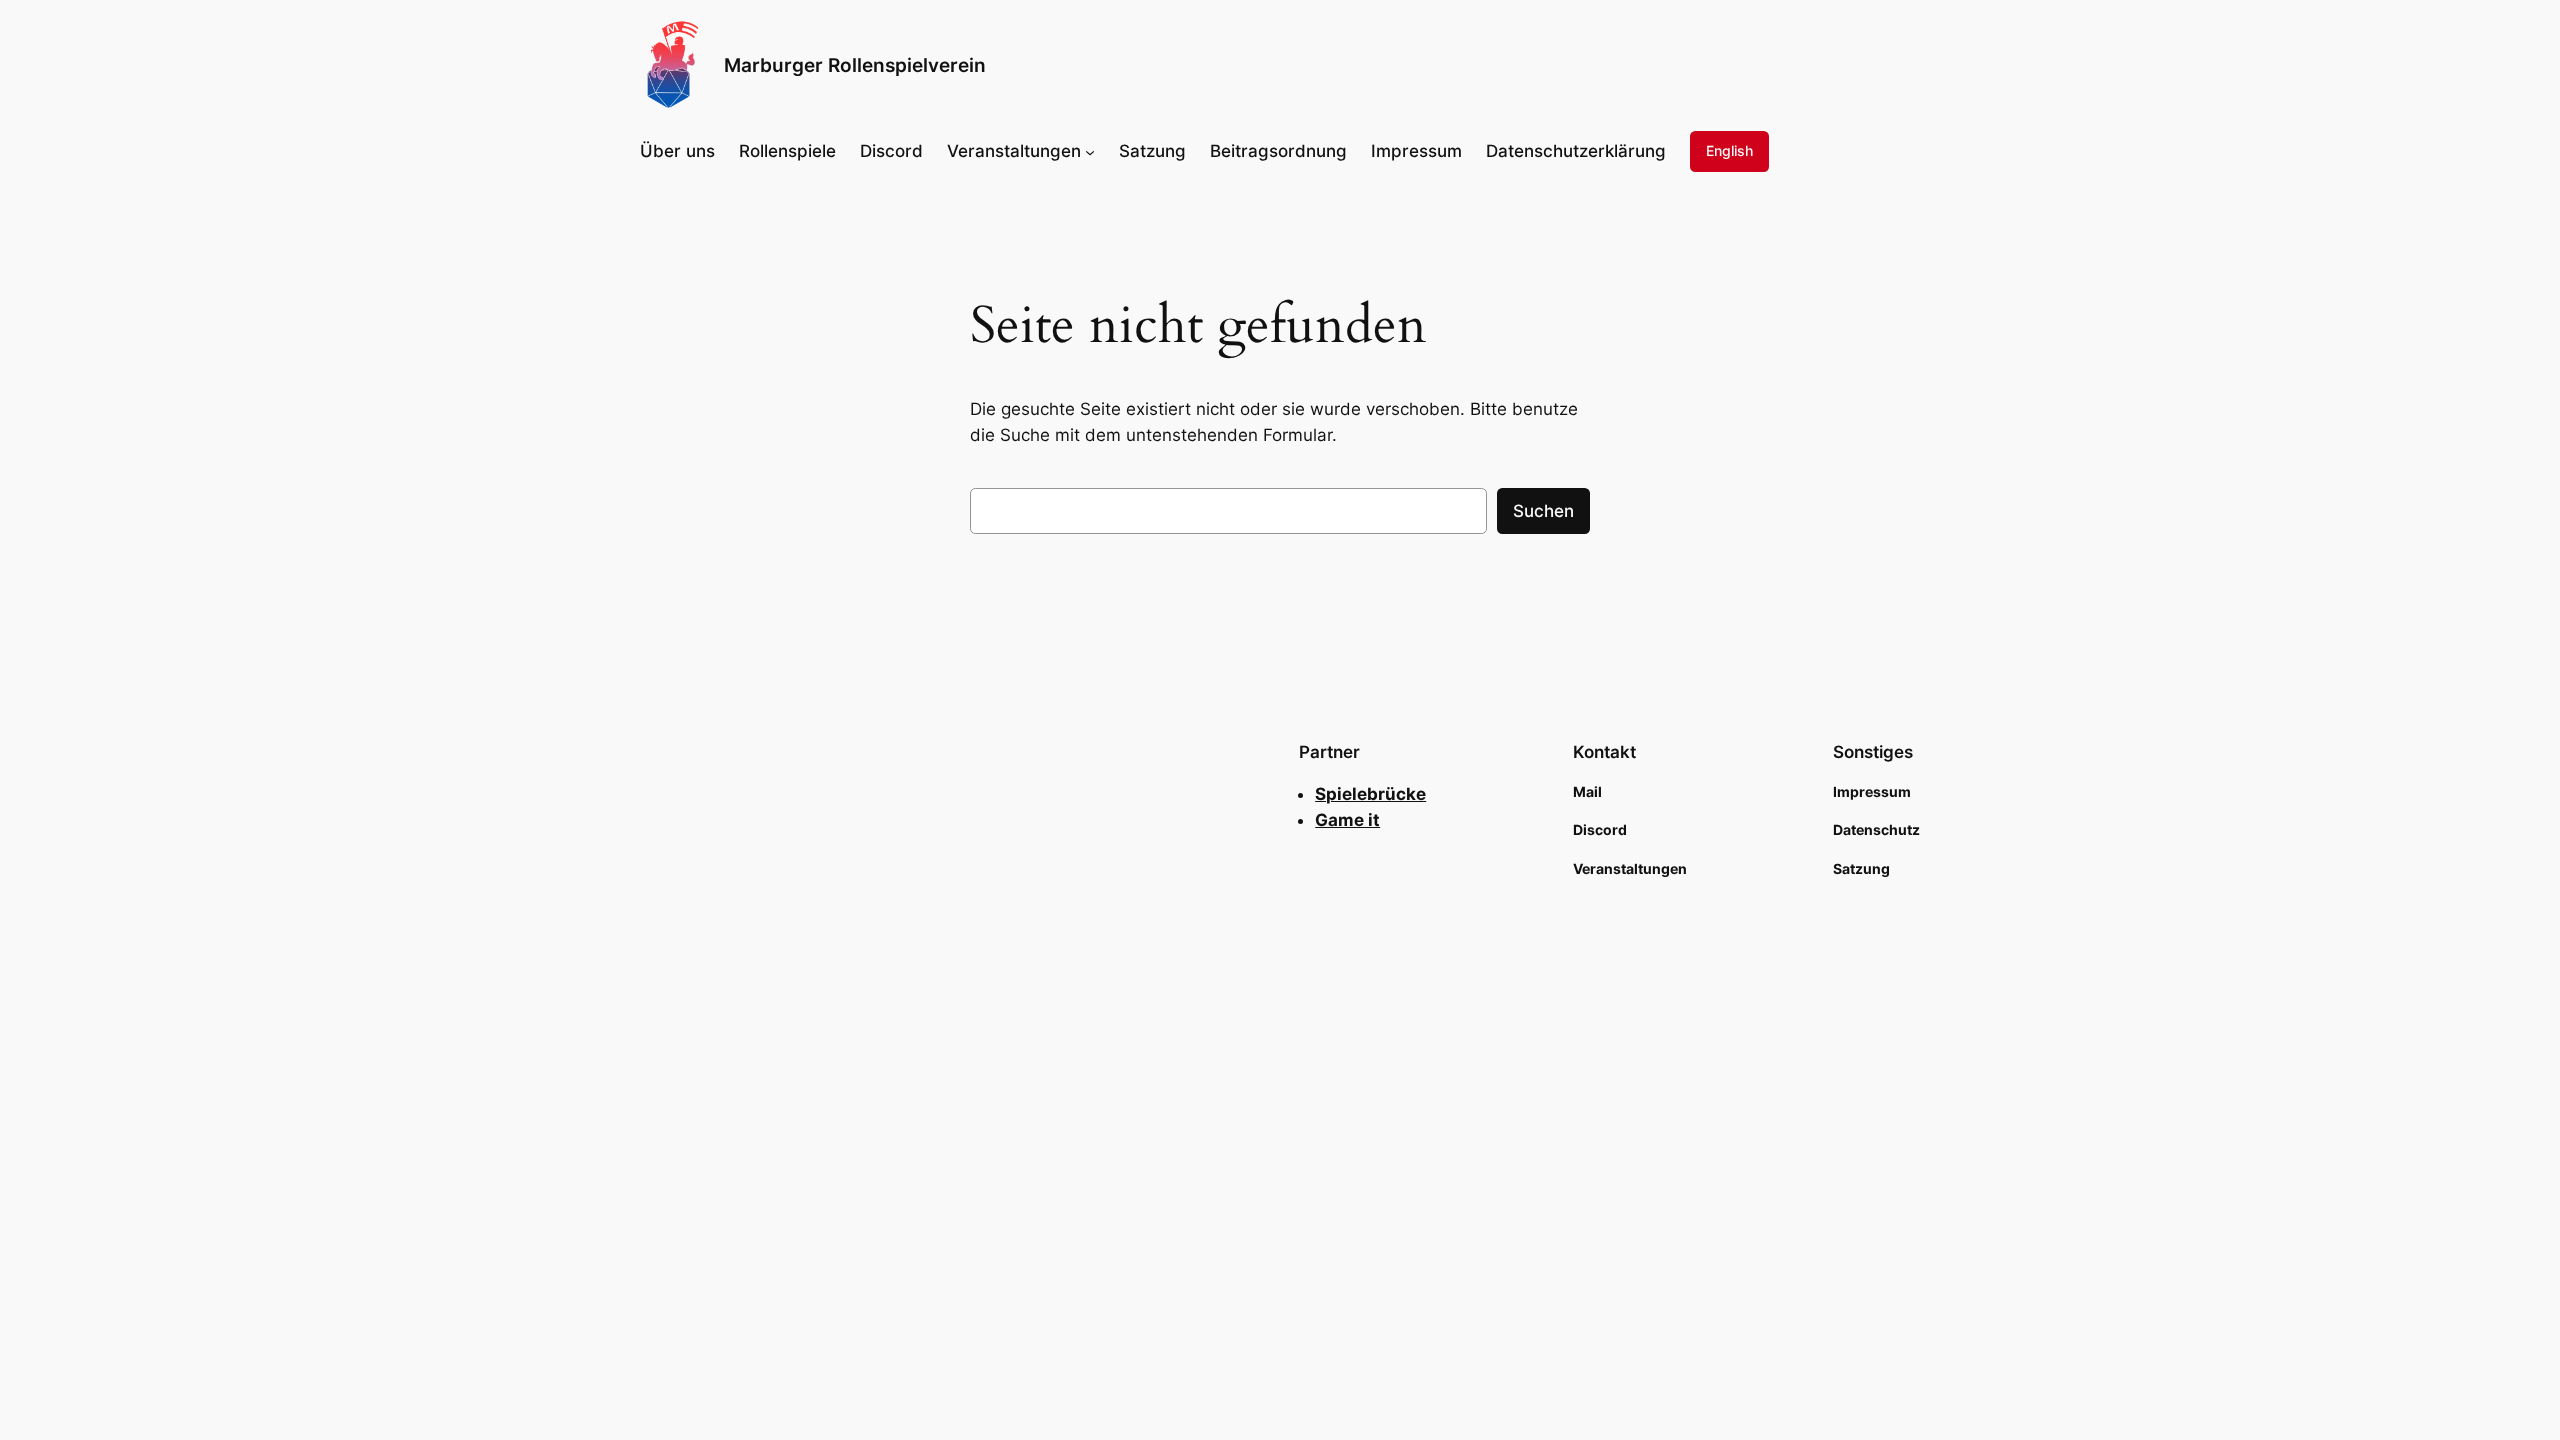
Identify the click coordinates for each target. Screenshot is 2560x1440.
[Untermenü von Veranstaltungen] (1090, 151)
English (1729, 150)
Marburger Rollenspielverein (855, 65)
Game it (1347, 820)
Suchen (1543, 511)
